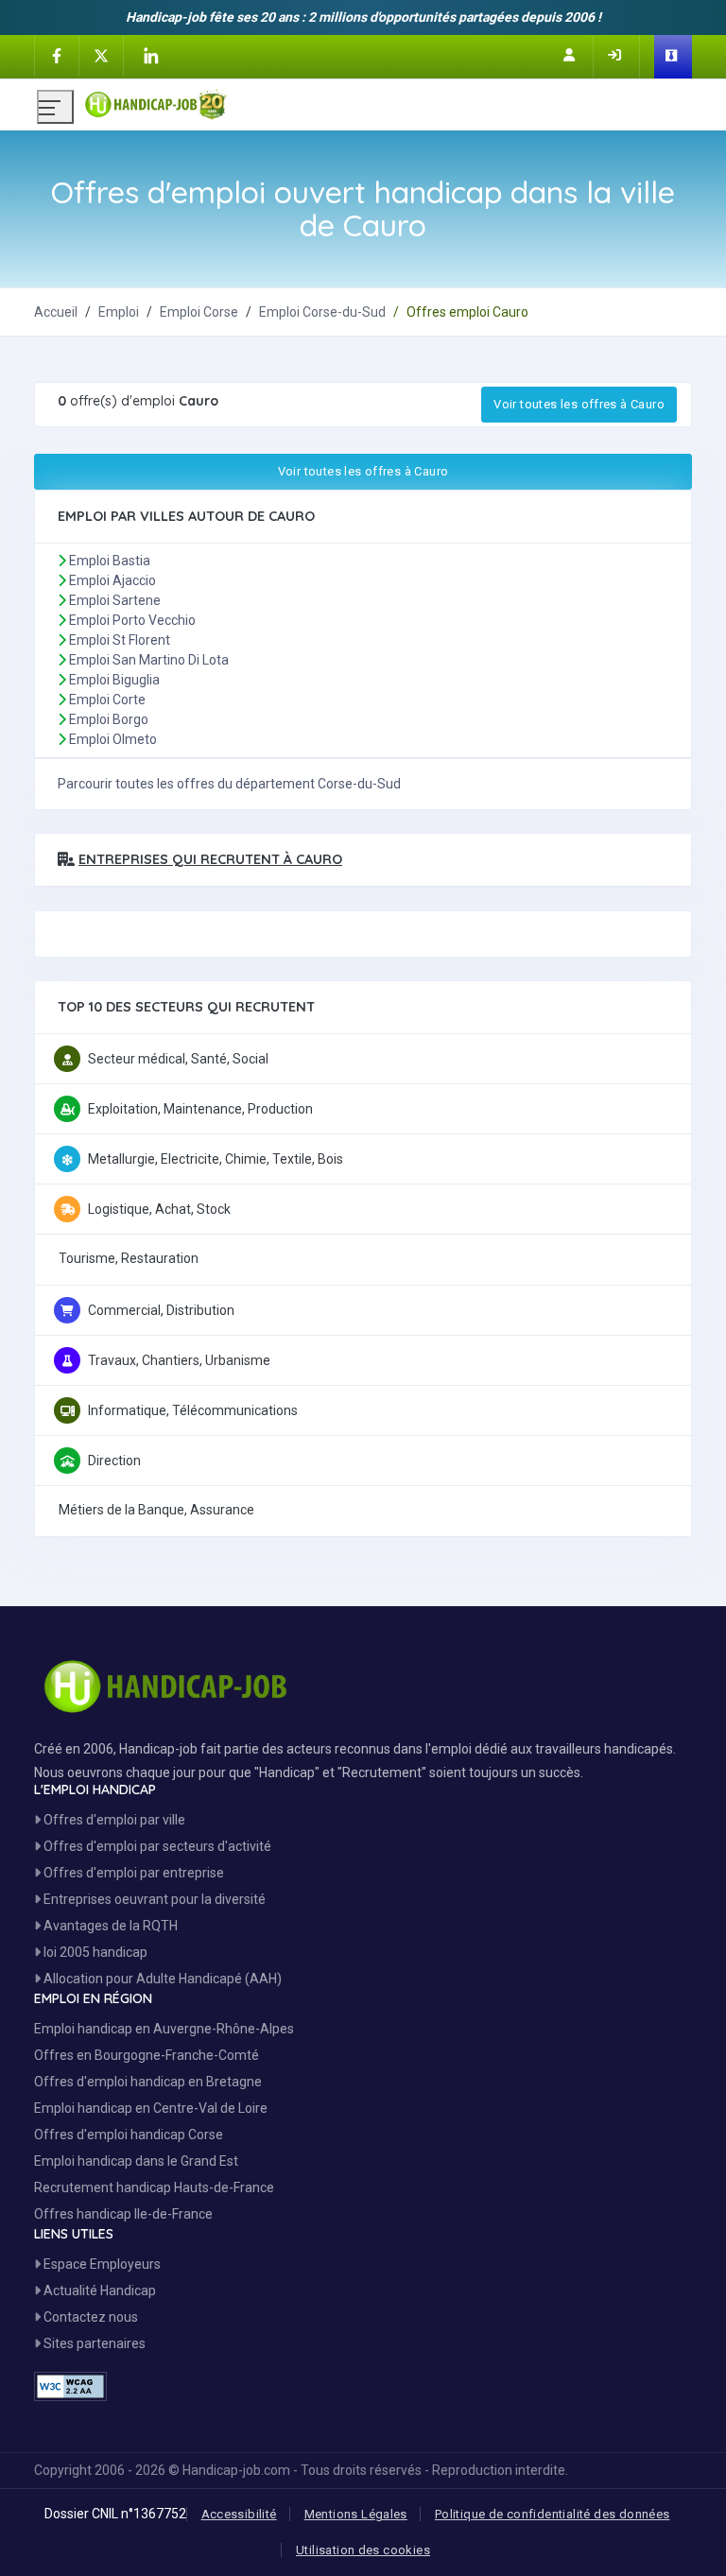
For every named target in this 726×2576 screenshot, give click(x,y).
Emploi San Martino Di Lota (149, 660)
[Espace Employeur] (673, 57)
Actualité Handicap (98, 2291)
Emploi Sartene (115, 600)
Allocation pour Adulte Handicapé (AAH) (161, 1979)
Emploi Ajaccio (112, 580)
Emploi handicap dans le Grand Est (136, 2161)
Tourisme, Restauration (129, 1258)
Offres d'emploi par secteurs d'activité (156, 1846)
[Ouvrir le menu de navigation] (55, 107)
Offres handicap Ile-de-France (123, 2214)
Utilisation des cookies (363, 2550)
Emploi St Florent (120, 640)
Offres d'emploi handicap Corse (129, 2135)
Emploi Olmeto (113, 739)
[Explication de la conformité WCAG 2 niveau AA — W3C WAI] (70, 2386)
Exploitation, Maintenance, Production (200, 1109)
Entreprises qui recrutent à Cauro (210, 859)
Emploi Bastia (110, 561)
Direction (114, 1461)
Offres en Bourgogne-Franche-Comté (147, 2055)
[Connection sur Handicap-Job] (616, 55)
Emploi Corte (107, 700)
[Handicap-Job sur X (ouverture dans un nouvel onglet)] (101, 55)
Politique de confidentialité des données (553, 2514)
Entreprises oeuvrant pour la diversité (153, 1899)
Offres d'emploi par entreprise (132, 1873)
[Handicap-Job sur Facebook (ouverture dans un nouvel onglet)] (57, 55)
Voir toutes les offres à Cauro (579, 404)
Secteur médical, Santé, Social (178, 1059)
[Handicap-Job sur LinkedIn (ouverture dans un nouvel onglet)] (150, 56)
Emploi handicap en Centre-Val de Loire (151, 2108)
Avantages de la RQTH (109, 1926)
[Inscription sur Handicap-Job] (571, 55)
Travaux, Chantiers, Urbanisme (179, 1360)
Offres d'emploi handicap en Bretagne (148, 2082)
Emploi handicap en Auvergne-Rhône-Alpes (164, 2029)
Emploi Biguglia (114, 680)
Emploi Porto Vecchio (132, 620)
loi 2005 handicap (94, 1952)
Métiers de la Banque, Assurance (156, 1510)
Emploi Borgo (109, 719)
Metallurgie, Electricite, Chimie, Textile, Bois (216, 1159)
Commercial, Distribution (161, 1310)
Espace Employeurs (101, 2264)
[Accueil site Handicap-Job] (387, 100)
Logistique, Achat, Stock (159, 1209)
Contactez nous (89, 2317)
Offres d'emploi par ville (113, 1820)
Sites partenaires (93, 2343)
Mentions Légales (356, 2514)
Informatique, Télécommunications (193, 1410)
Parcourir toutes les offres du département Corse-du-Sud (229, 784)
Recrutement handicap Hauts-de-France (154, 2187)
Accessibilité (239, 2514)
